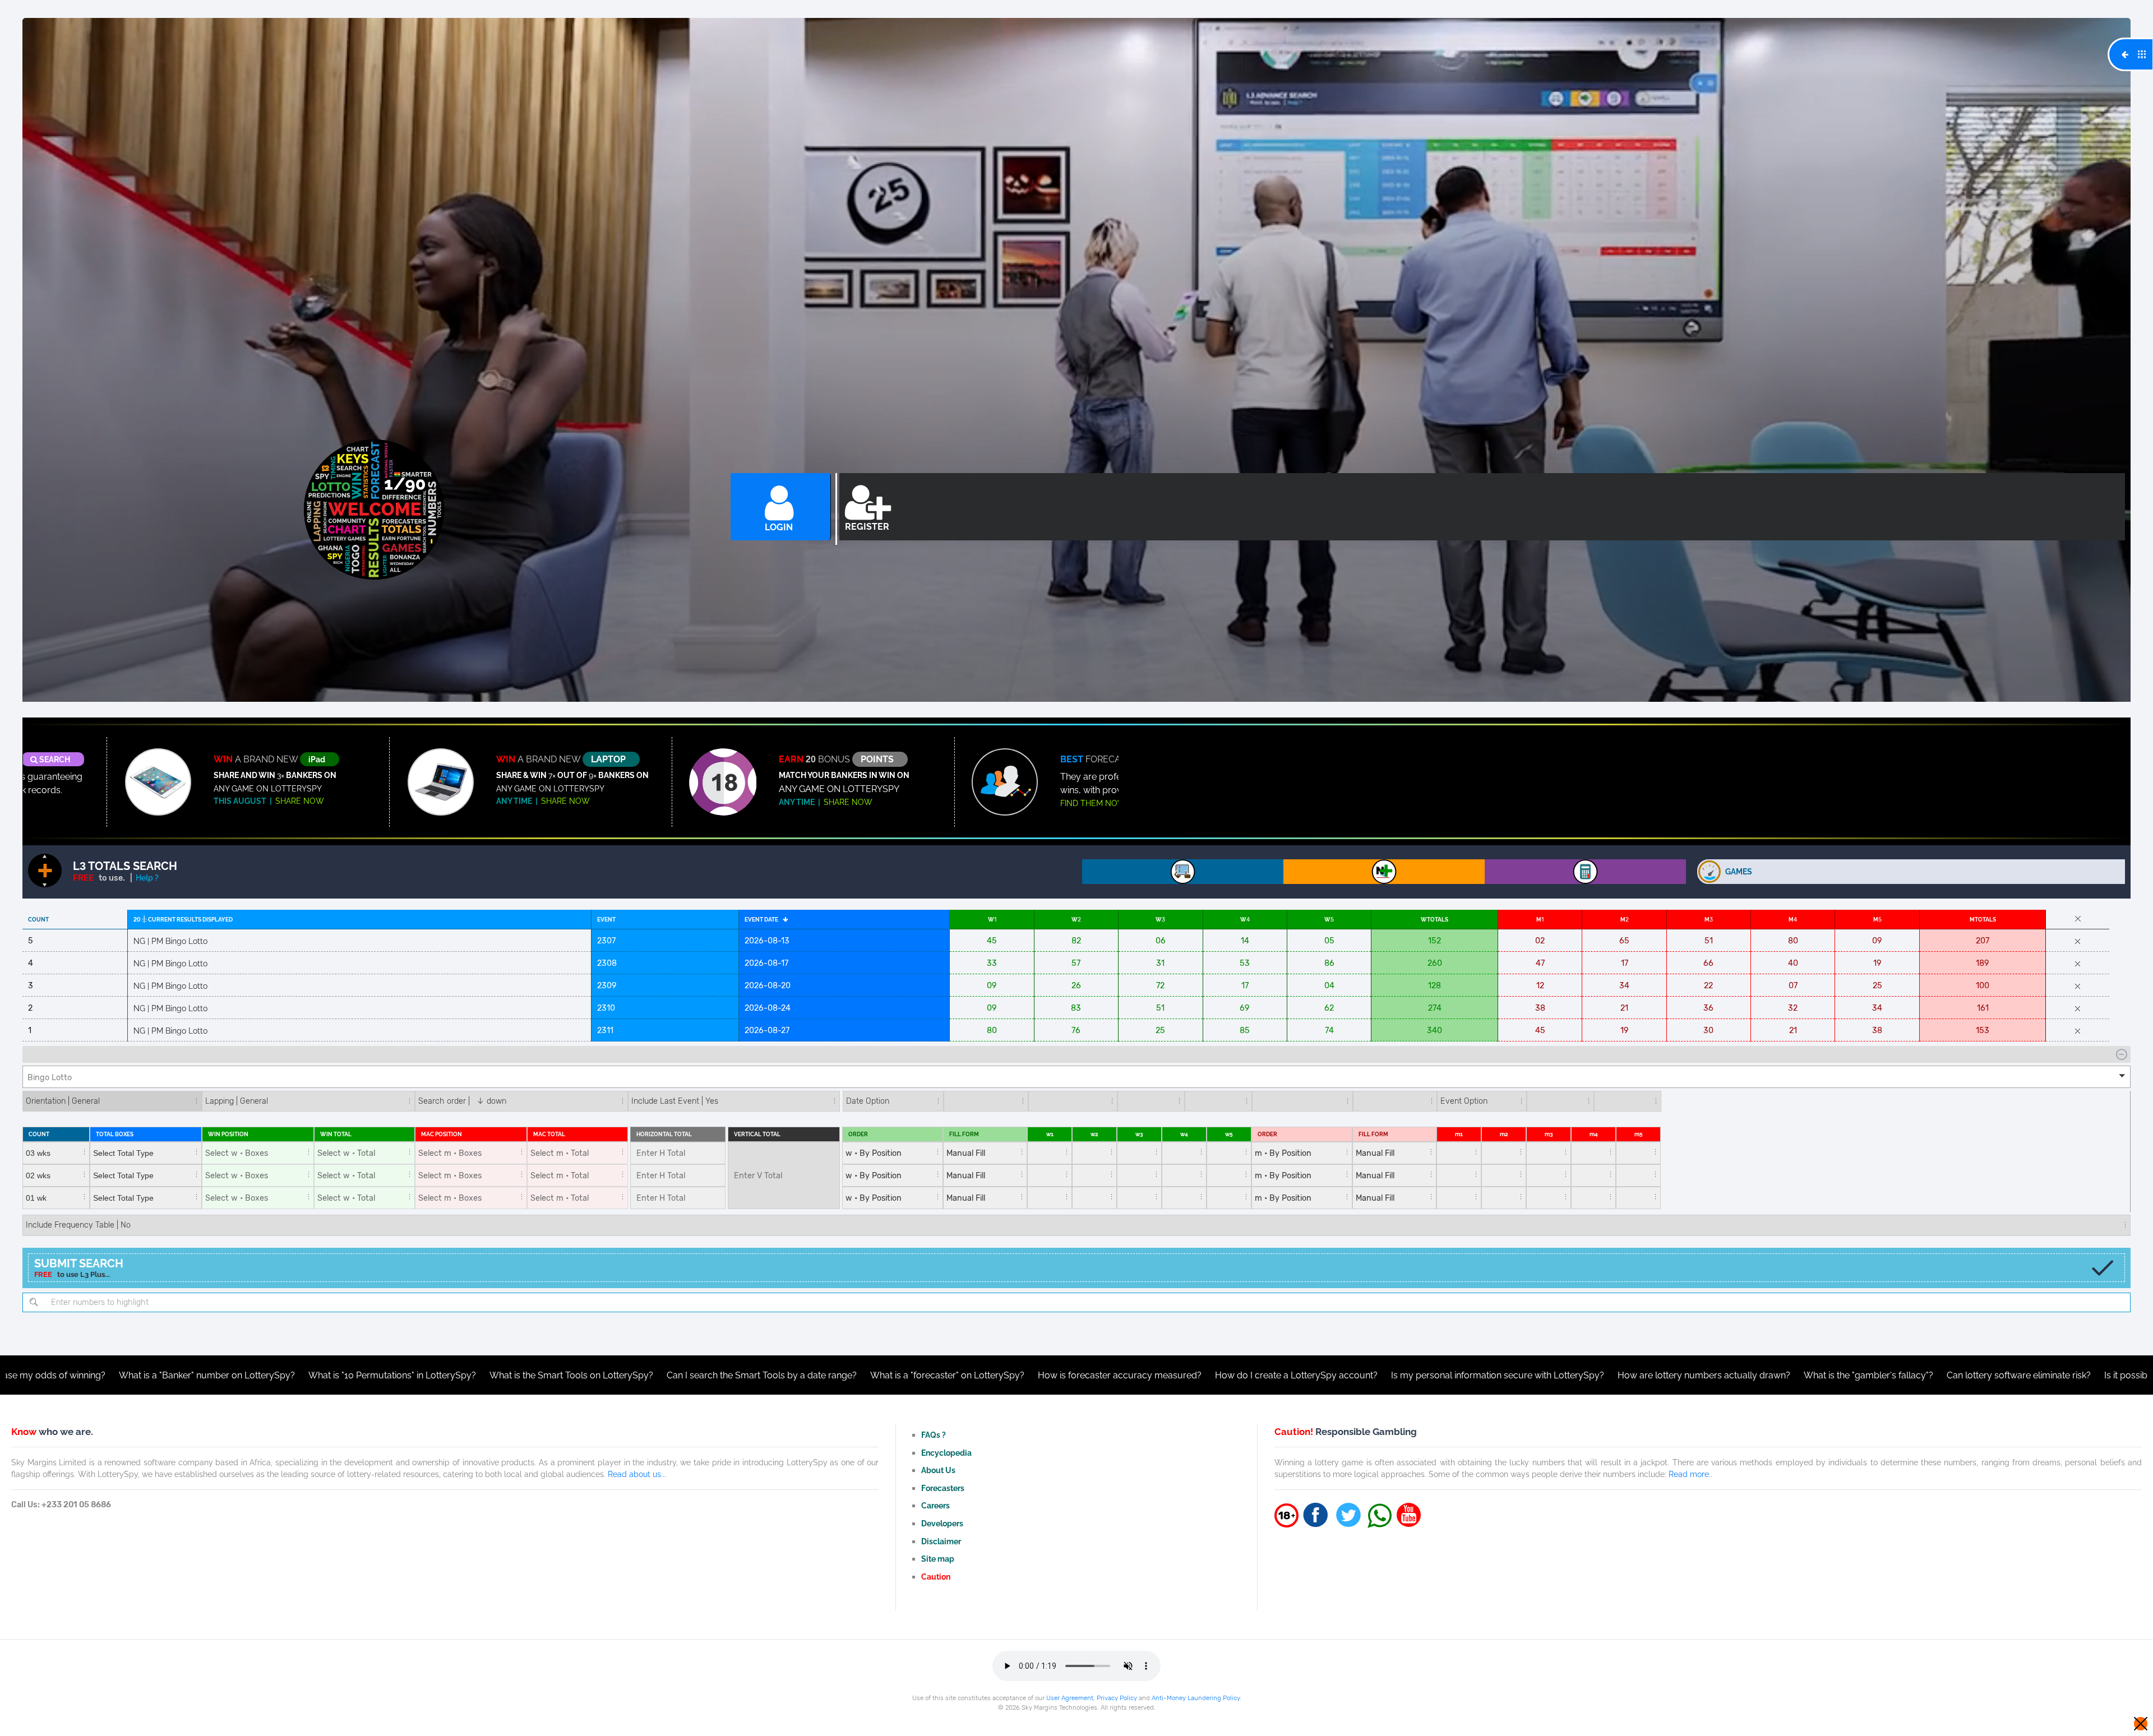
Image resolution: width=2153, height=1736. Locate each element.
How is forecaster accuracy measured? (900, 1375)
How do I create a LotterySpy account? (1076, 1375)
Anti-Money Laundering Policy (1196, 1698)
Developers (942, 1523)
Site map (938, 1559)
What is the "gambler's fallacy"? (1649, 1375)
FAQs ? (934, 1435)
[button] (1076, 1077)
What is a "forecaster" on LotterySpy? (727, 1375)
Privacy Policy (1117, 1698)
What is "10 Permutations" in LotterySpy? (172, 1375)
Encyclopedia (946, 1453)
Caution (936, 1577)
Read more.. (1690, 1474)
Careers (935, 1505)
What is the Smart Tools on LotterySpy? (352, 1375)
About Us (938, 1470)
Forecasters (943, 1488)
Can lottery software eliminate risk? (1799, 1375)
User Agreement (1070, 1698)
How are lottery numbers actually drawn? (1484, 1375)
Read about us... (637, 1474)
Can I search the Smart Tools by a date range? (542, 1375)
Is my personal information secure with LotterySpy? (1278, 1375)
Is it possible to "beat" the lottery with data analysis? (1990, 1375)
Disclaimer (941, 1541)
